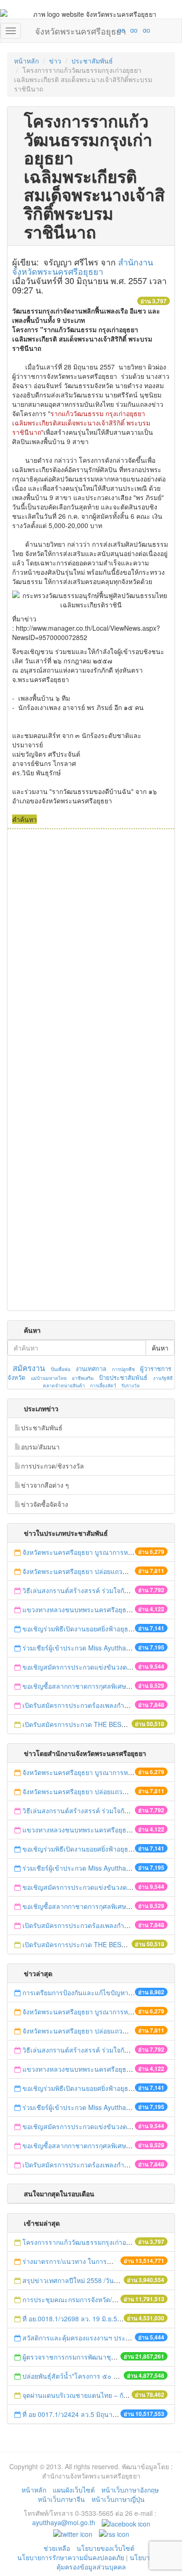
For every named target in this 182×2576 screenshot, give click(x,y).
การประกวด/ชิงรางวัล (52, 1466)
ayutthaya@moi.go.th (64, 2522)
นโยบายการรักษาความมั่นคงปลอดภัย (71, 2557)
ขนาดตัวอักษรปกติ (103, 30)
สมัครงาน (29, 1368)
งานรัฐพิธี (163, 1378)
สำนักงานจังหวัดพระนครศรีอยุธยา (83, 266)
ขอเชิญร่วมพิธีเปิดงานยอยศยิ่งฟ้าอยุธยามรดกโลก (93, 1629)
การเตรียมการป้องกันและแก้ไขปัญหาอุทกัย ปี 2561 (94, 1992)
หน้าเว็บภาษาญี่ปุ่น (118, 2499)
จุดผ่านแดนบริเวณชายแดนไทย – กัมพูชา (81, 2395)
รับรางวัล (130, 1385)
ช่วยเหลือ (57, 2548)
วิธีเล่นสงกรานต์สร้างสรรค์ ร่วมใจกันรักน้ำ (84, 1590)
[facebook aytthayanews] (126, 2522)
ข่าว (55, 61)
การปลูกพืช (123, 1369)
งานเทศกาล (91, 1368)
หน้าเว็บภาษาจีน (61, 2499)
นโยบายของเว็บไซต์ (106, 2548)
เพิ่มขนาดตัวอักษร (112, 30)
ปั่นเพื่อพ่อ (61, 1369)
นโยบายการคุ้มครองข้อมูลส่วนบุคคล (111, 2562)
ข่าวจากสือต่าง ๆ (45, 1485)
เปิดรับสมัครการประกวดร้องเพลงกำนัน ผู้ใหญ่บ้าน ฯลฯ (100, 1705)
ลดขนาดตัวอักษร (94, 30)
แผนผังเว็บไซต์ (74, 2490)
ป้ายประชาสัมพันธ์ (123, 1377)
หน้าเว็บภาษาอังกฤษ (130, 2490)
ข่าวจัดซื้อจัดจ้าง (45, 1504)
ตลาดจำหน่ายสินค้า (64, 1385)
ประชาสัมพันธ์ (92, 61)
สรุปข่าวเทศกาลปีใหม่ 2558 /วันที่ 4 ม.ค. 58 (85, 2280)
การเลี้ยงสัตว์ (103, 1385)
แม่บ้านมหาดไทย (49, 1378)
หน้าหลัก (26, 61)
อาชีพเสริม (83, 1378)
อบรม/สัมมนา (40, 1447)
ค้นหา (160, 1348)
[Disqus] (91, 955)
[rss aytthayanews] (114, 2533)
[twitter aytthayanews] (73, 2533)
